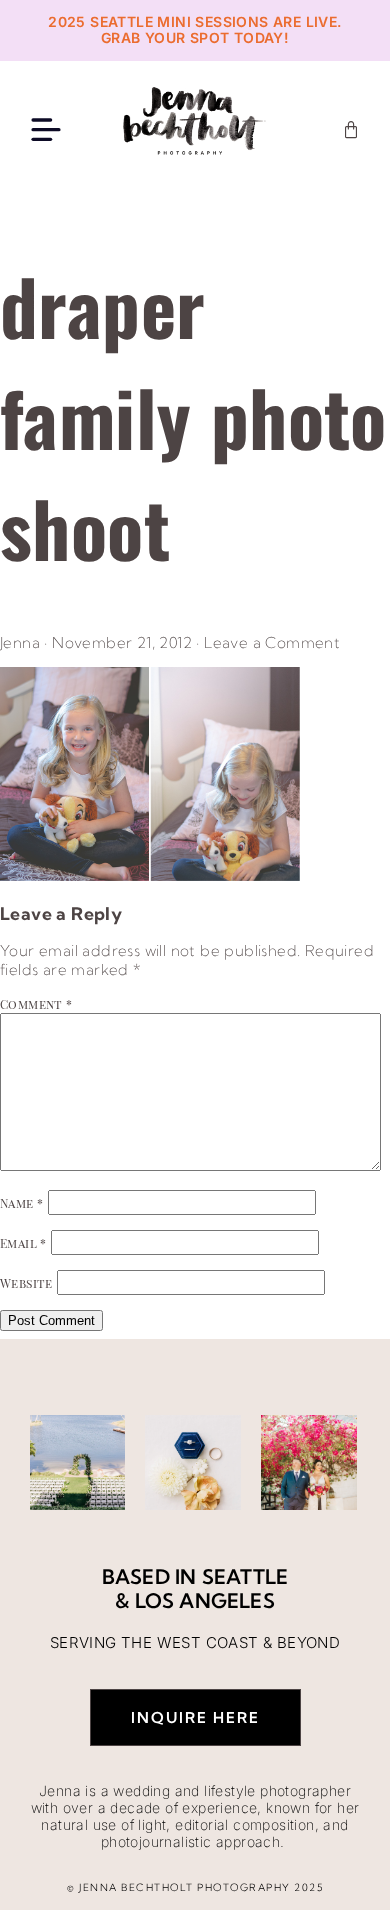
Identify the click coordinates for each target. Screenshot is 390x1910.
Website (26, 1283)
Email (23, 1243)
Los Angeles (205, 1600)
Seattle (245, 1576)
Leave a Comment (272, 642)
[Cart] (351, 130)
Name (21, 1203)
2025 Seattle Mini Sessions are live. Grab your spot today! (194, 30)
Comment (36, 1004)
